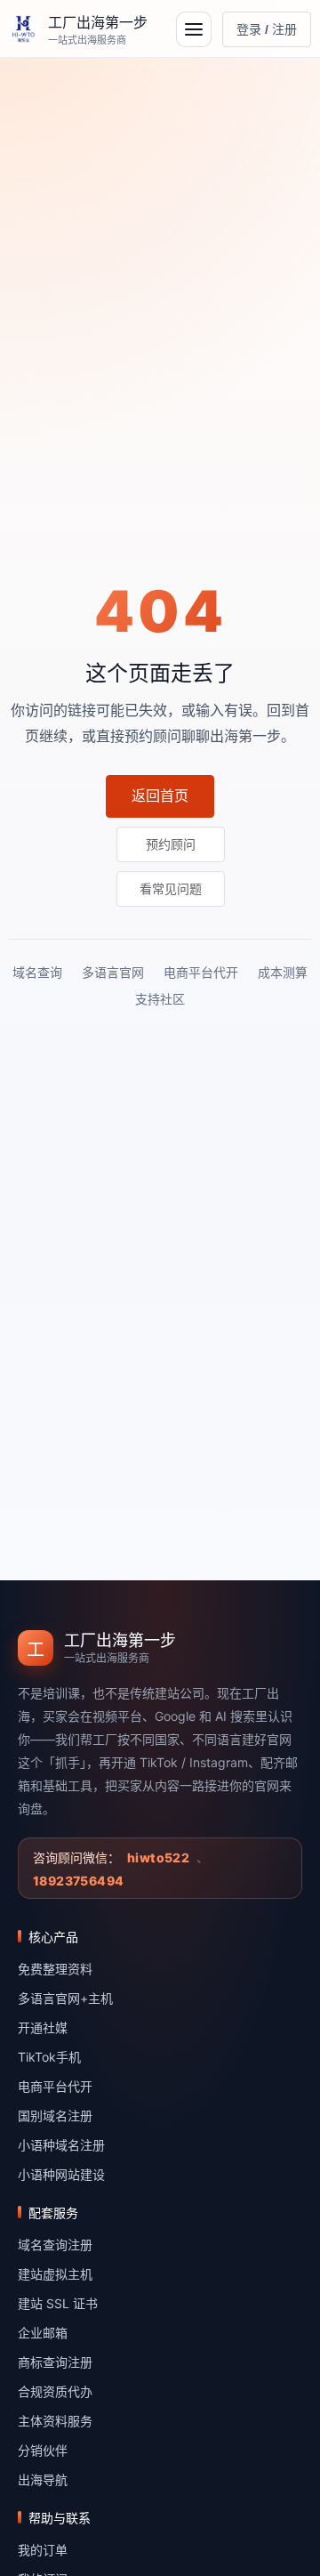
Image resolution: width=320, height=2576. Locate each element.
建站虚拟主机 (55, 2274)
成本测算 (283, 972)
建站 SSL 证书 (58, 2303)
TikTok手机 (49, 2057)
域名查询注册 (55, 2245)
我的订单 (43, 2550)
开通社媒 (43, 2027)
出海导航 (43, 2479)
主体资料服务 (55, 2421)
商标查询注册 (55, 2362)
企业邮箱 (43, 2333)
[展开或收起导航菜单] (194, 29)
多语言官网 (113, 972)
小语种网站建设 (61, 2174)
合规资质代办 (55, 2391)
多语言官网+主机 (65, 1998)
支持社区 (160, 999)
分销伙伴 (43, 2450)
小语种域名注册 (61, 2145)
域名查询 (37, 972)
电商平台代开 (201, 972)
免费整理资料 (55, 1969)
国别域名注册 (55, 2116)
